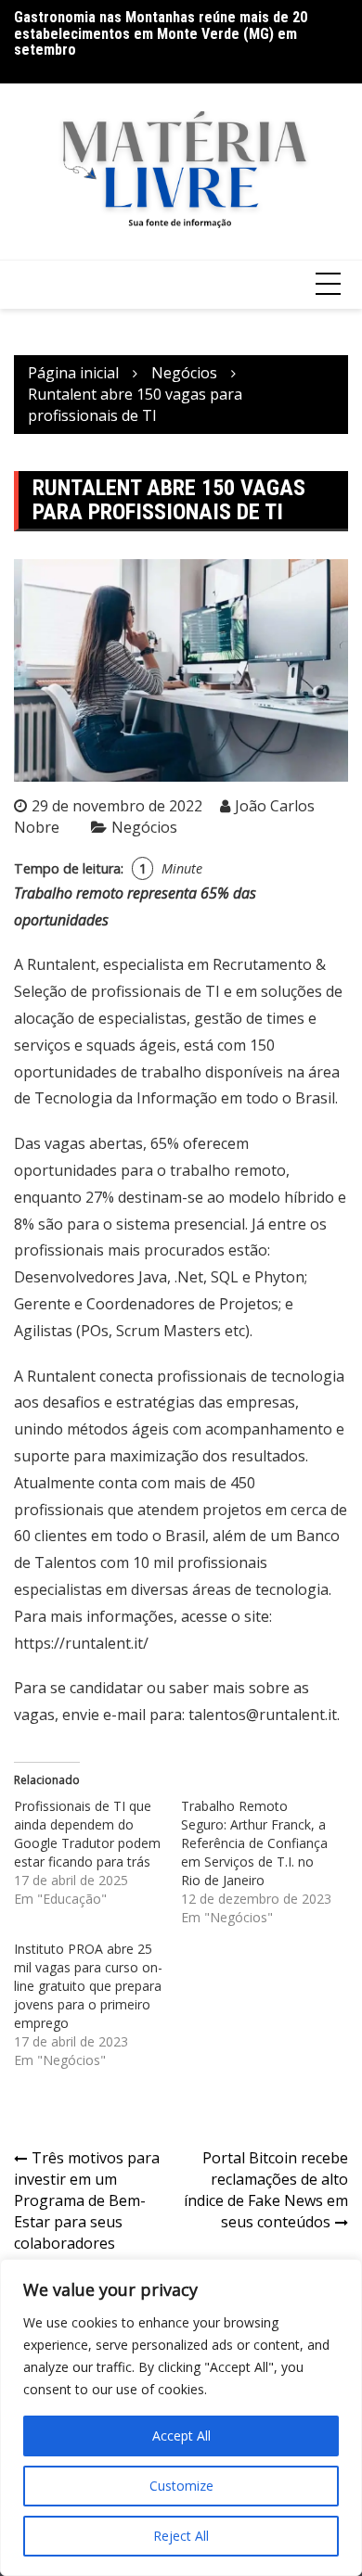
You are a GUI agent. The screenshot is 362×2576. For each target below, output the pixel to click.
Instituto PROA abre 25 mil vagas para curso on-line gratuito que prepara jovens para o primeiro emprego (88, 1986)
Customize (181, 2486)
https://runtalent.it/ (81, 1643)
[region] (181, 2417)
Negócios (144, 827)
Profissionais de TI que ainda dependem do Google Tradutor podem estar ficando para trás (87, 1834)
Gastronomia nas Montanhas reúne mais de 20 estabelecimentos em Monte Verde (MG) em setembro (161, 33)
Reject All (181, 2536)
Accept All (181, 2436)
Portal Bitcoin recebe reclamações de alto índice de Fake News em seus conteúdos (266, 2190)
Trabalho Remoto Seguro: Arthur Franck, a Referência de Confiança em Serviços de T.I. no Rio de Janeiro (254, 1843)
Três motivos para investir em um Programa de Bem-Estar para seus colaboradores (87, 2200)
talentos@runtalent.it (263, 1715)
